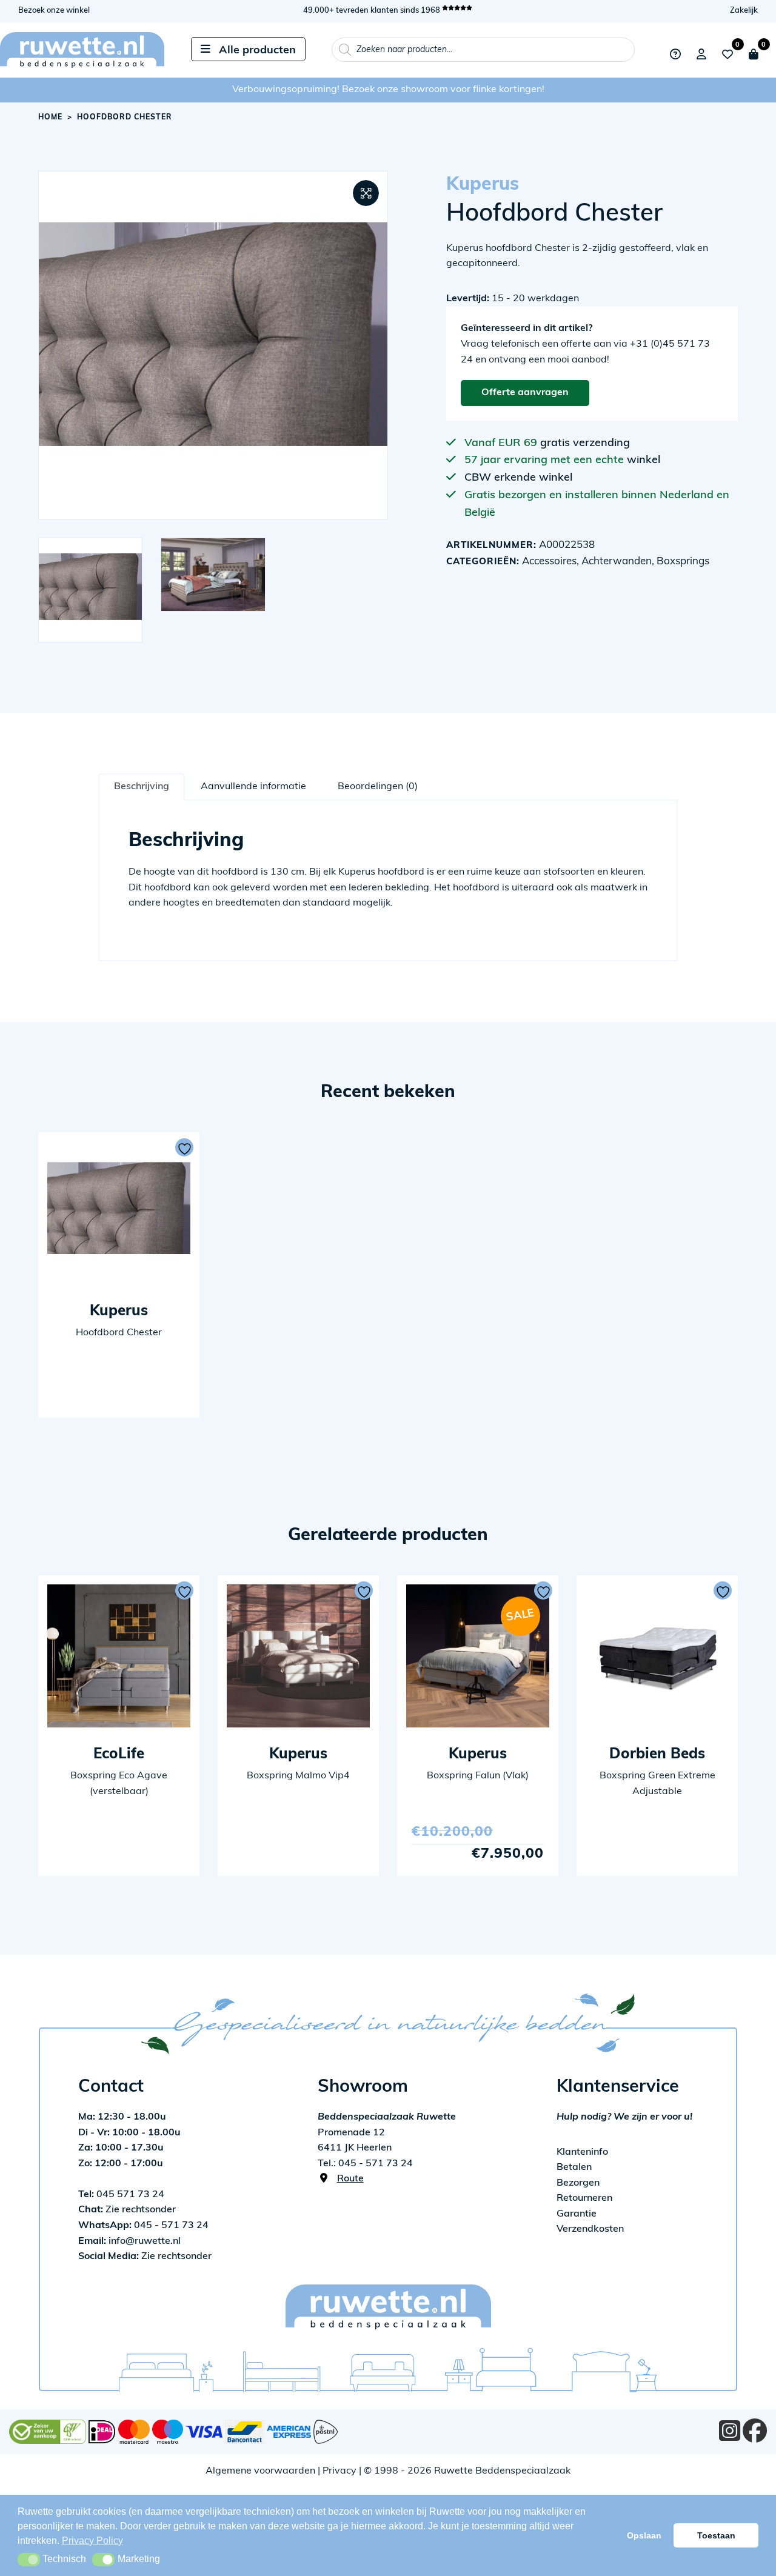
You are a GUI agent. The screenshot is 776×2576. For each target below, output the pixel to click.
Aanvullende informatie (253, 787)
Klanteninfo (582, 2152)
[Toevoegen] (184, 1147)
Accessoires (549, 562)
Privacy (339, 2471)
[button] (366, 193)
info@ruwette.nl (129, 2241)
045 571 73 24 (121, 2195)
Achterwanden (617, 562)
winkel (644, 461)
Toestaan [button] (716, 2535)
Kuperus (483, 185)
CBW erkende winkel (518, 478)
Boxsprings (683, 562)
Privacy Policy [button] (92, 2541)
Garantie (577, 2214)
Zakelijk (744, 11)
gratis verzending (585, 444)
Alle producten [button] (257, 51)
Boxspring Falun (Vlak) (478, 1776)
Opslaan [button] (644, 2535)
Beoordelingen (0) (378, 787)
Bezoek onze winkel (54, 11)
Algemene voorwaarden (260, 2471)
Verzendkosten (590, 2229)
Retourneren (584, 2198)
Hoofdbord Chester (119, 1333)
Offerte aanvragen (525, 393)
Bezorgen (578, 2183)
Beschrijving (142, 787)
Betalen (574, 2167)
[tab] (142, 787)
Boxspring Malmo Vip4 (298, 1776)
